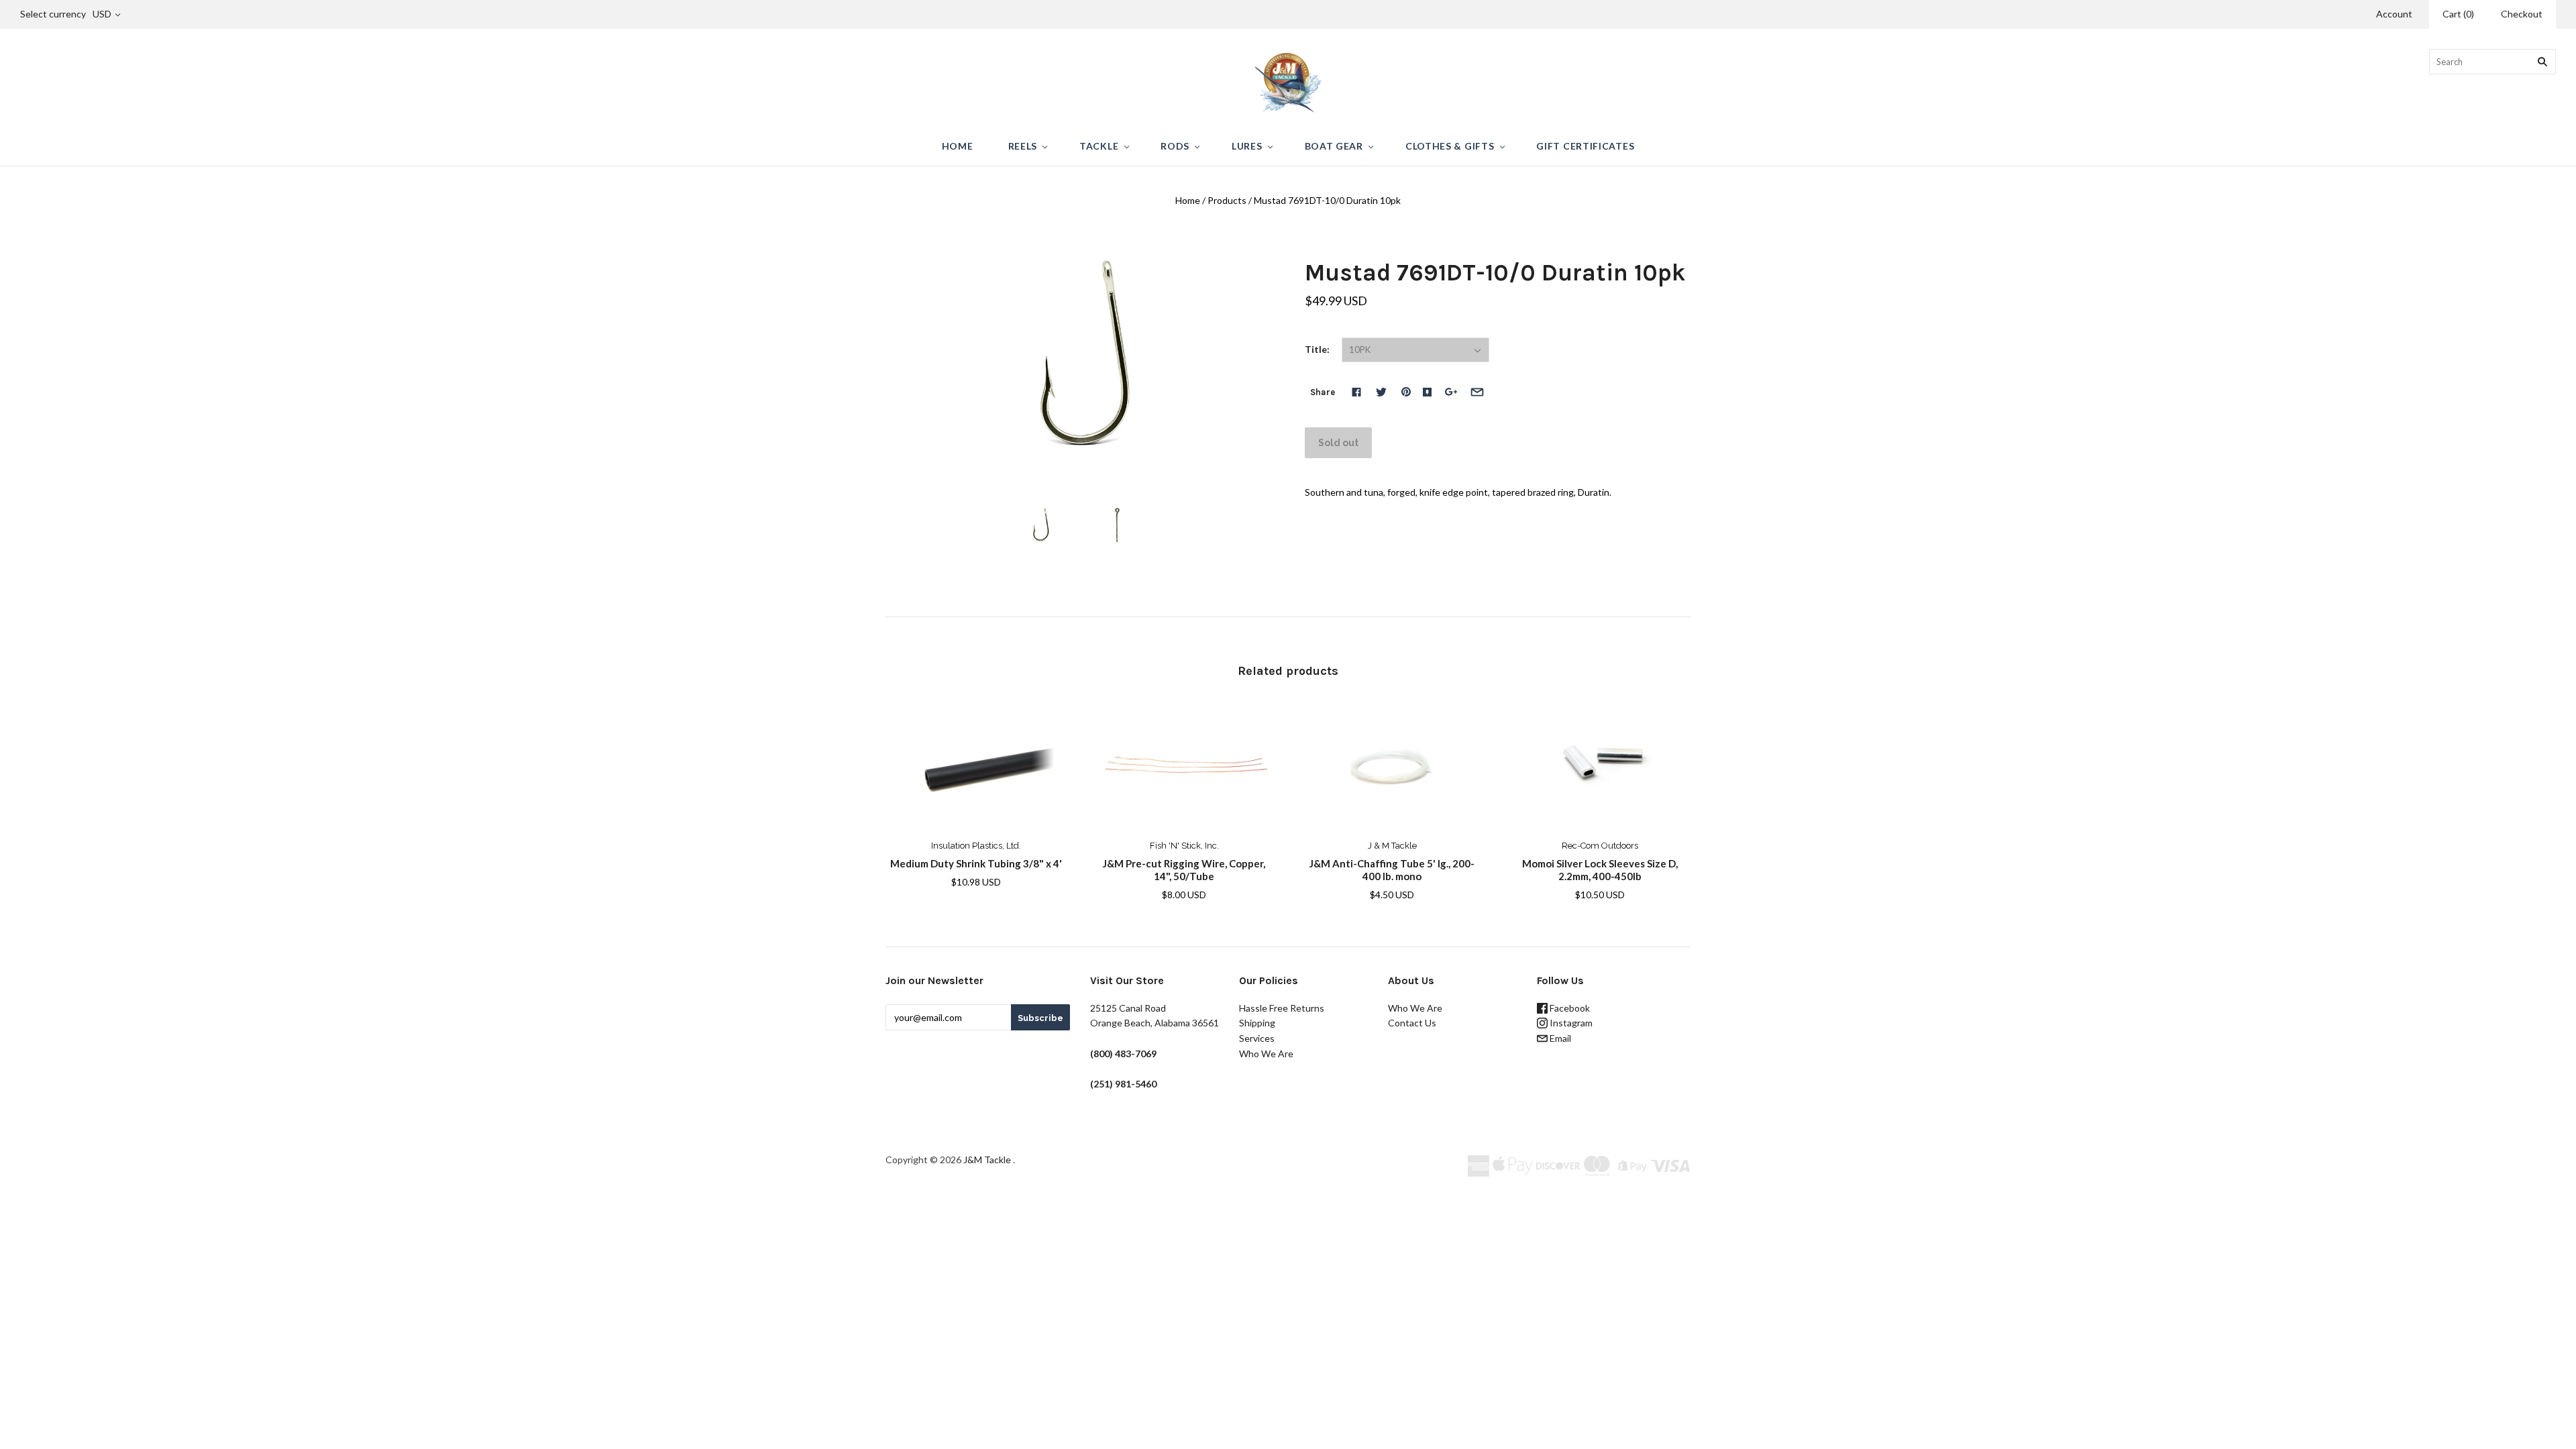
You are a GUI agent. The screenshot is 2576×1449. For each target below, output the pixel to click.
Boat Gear (1334, 146)
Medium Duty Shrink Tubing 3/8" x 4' (976, 863)
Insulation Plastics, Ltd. (976, 846)
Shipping (1257, 1023)
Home (958, 146)
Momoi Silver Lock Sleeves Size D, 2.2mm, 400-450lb (1600, 870)
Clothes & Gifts (1450, 146)
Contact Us (1412, 1023)
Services (1257, 1038)
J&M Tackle (987, 1160)
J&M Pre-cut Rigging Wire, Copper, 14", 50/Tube (1184, 870)
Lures (1247, 146)
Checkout (2522, 14)
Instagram (1570, 1023)
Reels (1023, 146)
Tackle (1099, 146)
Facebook (1569, 1008)
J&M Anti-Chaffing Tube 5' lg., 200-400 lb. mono (1392, 870)
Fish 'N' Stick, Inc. (1184, 846)
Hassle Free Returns (1282, 1008)
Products (1227, 200)
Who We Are (1266, 1054)
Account (2394, 14)
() (2458, 14)
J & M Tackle (1392, 846)
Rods (1175, 146)
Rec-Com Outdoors (1600, 846)
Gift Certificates (1585, 146)
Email (1559, 1038)
